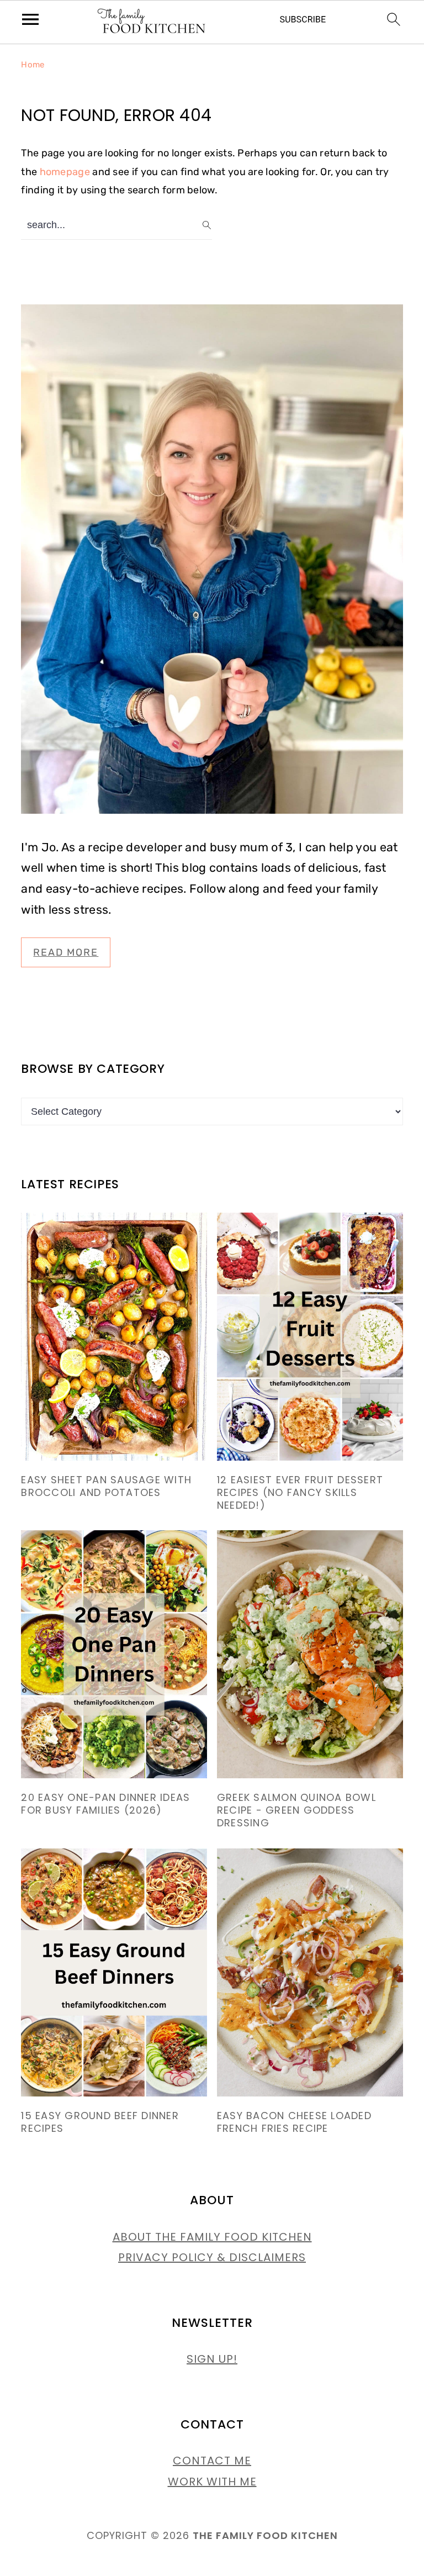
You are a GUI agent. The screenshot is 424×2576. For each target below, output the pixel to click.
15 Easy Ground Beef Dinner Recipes (100, 2122)
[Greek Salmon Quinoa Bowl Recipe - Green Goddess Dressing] (310, 1654)
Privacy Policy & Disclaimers (212, 2257)
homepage (65, 172)
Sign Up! (212, 2359)
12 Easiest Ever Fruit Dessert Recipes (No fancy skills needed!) (300, 1492)
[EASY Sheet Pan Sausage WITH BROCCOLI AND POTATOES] (114, 1337)
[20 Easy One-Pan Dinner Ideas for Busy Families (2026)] (114, 1654)
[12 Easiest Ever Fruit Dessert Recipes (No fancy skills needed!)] (310, 1337)
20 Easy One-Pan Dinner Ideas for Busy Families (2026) (105, 1804)
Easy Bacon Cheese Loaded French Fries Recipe (294, 2122)
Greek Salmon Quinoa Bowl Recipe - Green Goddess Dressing (296, 1810)
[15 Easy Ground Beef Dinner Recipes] (114, 1972)
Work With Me (212, 2482)
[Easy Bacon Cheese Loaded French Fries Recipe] (310, 1972)
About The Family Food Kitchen (212, 2237)
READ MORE (66, 952)
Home (33, 65)
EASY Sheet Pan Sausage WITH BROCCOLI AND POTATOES (106, 1486)
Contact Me (212, 2461)
